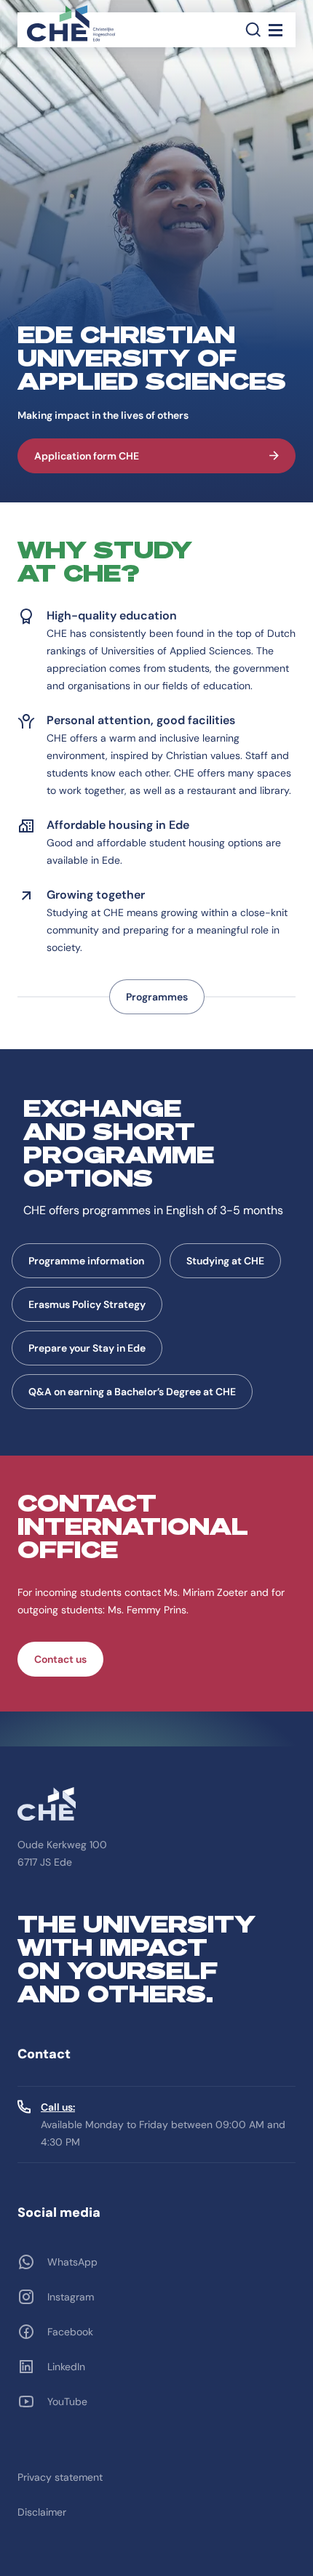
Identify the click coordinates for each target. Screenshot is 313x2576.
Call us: (58, 2107)
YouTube (67, 2402)
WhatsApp (72, 2262)
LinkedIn (66, 2367)
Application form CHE (87, 456)
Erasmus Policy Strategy (87, 1304)
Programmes (157, 997)
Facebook (70, 2332)
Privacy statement (60, 2477)
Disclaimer (42, 2512)
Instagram (71, 2297)
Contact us (60, 1659)
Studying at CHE (225, 1261)
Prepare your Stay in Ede (87, 1348)
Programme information (86, 1261)
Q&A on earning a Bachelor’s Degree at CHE (132, 1392)
